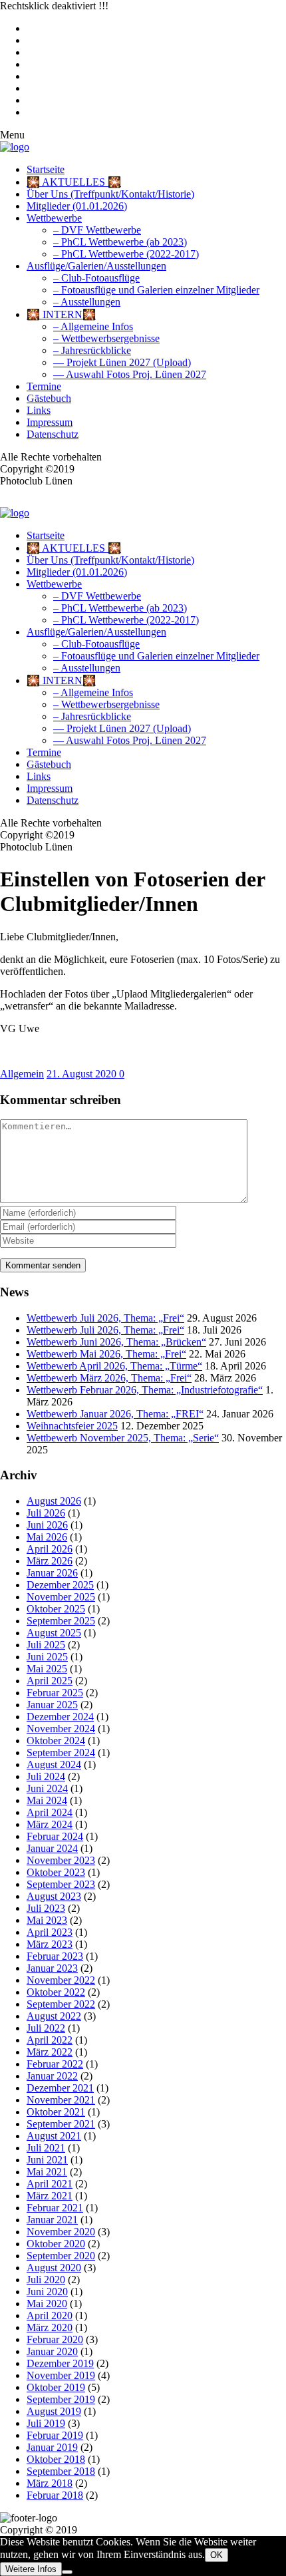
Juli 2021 (46, 2148)
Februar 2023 (55, 1956)
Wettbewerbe (54, 218)
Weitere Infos (31, 2569)
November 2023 (61, 1860)
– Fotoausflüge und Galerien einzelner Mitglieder (156, 290)
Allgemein (22, 1074)
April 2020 (50, 2315)
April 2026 (50, 1549)
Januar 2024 (52, 1848)
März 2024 (50, 1824)
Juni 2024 (47, 1788)
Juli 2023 (46, 1908)
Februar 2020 (55, 2339)
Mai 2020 (47, 2303)
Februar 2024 (55, 1836)
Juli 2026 (46, 1513)
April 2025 (50, 1681)
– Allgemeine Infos (93, 326)
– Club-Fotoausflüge (96, 278)
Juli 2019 (46, 2423)
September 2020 (61, 2256)
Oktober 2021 (56, 2112)
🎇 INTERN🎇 (61, 314)
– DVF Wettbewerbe (97, 230)
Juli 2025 (46, 1645)
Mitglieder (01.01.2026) (77, 206)
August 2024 (54, 1764)
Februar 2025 (55, 1693)
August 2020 (54, 2268)
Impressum (50, 422)
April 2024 (50, 1812)
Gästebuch (49, 398)
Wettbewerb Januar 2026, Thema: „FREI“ (115, 1414)
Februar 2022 (55, 2064)
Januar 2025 (52, 1705)
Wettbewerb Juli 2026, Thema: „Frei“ (105, 1318)
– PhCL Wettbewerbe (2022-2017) (126, 254)
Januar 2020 (52, 2351)
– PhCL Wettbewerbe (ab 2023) (120, 242)
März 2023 (50, 1944)
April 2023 (50, 1932)
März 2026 (50, 1561)
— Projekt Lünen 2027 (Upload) (122, 362)
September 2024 (61, 1752)
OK (216, 2555)
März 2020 (50, 2327)
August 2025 (54, 1633)
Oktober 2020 (56, 2244)
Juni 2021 (47, 2160)
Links (39, 410)
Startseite (46, 169)
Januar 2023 (52, 1968)
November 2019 (61, 2375)
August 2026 (54, 1501)
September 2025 (61, 1621)
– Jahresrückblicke (92, 350)
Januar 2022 (52, 2076)
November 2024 (61, 1729)
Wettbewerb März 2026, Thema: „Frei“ (109, 1378)
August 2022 (54, 2016)
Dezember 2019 (60, 2363)
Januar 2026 (52, 1573)
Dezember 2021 (60, 2088)
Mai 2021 (47, 2172)
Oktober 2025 (56, 1609)
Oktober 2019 (56, 2387)
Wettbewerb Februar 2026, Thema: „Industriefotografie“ (145, 1390)
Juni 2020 (47, 2292)
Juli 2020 (46, 2280)
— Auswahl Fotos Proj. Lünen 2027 (130, 374)
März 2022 (50, 2052)
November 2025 (61, 1597)
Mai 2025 (47, 1669)
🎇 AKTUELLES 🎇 (74, 182)
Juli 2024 (46, 1776)
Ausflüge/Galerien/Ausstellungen (96, 266)
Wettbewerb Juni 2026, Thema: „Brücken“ (116, 1342)
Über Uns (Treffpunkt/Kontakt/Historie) (110, 194)
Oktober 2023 (56, 1872)
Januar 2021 (52, 2220)
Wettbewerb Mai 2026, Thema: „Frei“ (106, 1354)
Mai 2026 (47, 1537)
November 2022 (61, 1980)
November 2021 (61, 2100)
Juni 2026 (47, 1525)
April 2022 (50, 2040)
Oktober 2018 (56, 2459)
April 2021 (50, 2184)
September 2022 (61, 2004)
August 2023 (54, 1896)
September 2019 (61, 2399)
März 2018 (50, 2483)
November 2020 (61, 2232)
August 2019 (54, 2411)
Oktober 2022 (56, 1992)
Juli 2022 (46, 2028)
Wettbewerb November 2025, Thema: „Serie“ (123, 1438)
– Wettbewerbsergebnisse (106, 338)
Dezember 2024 (60, 1717)
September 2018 (61, 2471)
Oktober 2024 (56, 1741)
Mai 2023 (47, 1920)
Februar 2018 (55, 2495)
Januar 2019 (52, 2447)
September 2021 (61, 2124)
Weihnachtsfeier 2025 (72, 1426)
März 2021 (50, 2196)
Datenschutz (53, 434)
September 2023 (61, 1884)
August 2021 (54, 2136)
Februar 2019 (55, 2435)
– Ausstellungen (87, 302)
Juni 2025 (47, 1657)
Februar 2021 (55, 2208)
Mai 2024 (47, 1800)
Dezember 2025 (60, 1585)
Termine (44, 386)
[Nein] (67, 2572)
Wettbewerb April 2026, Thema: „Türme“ (114, 1366)
